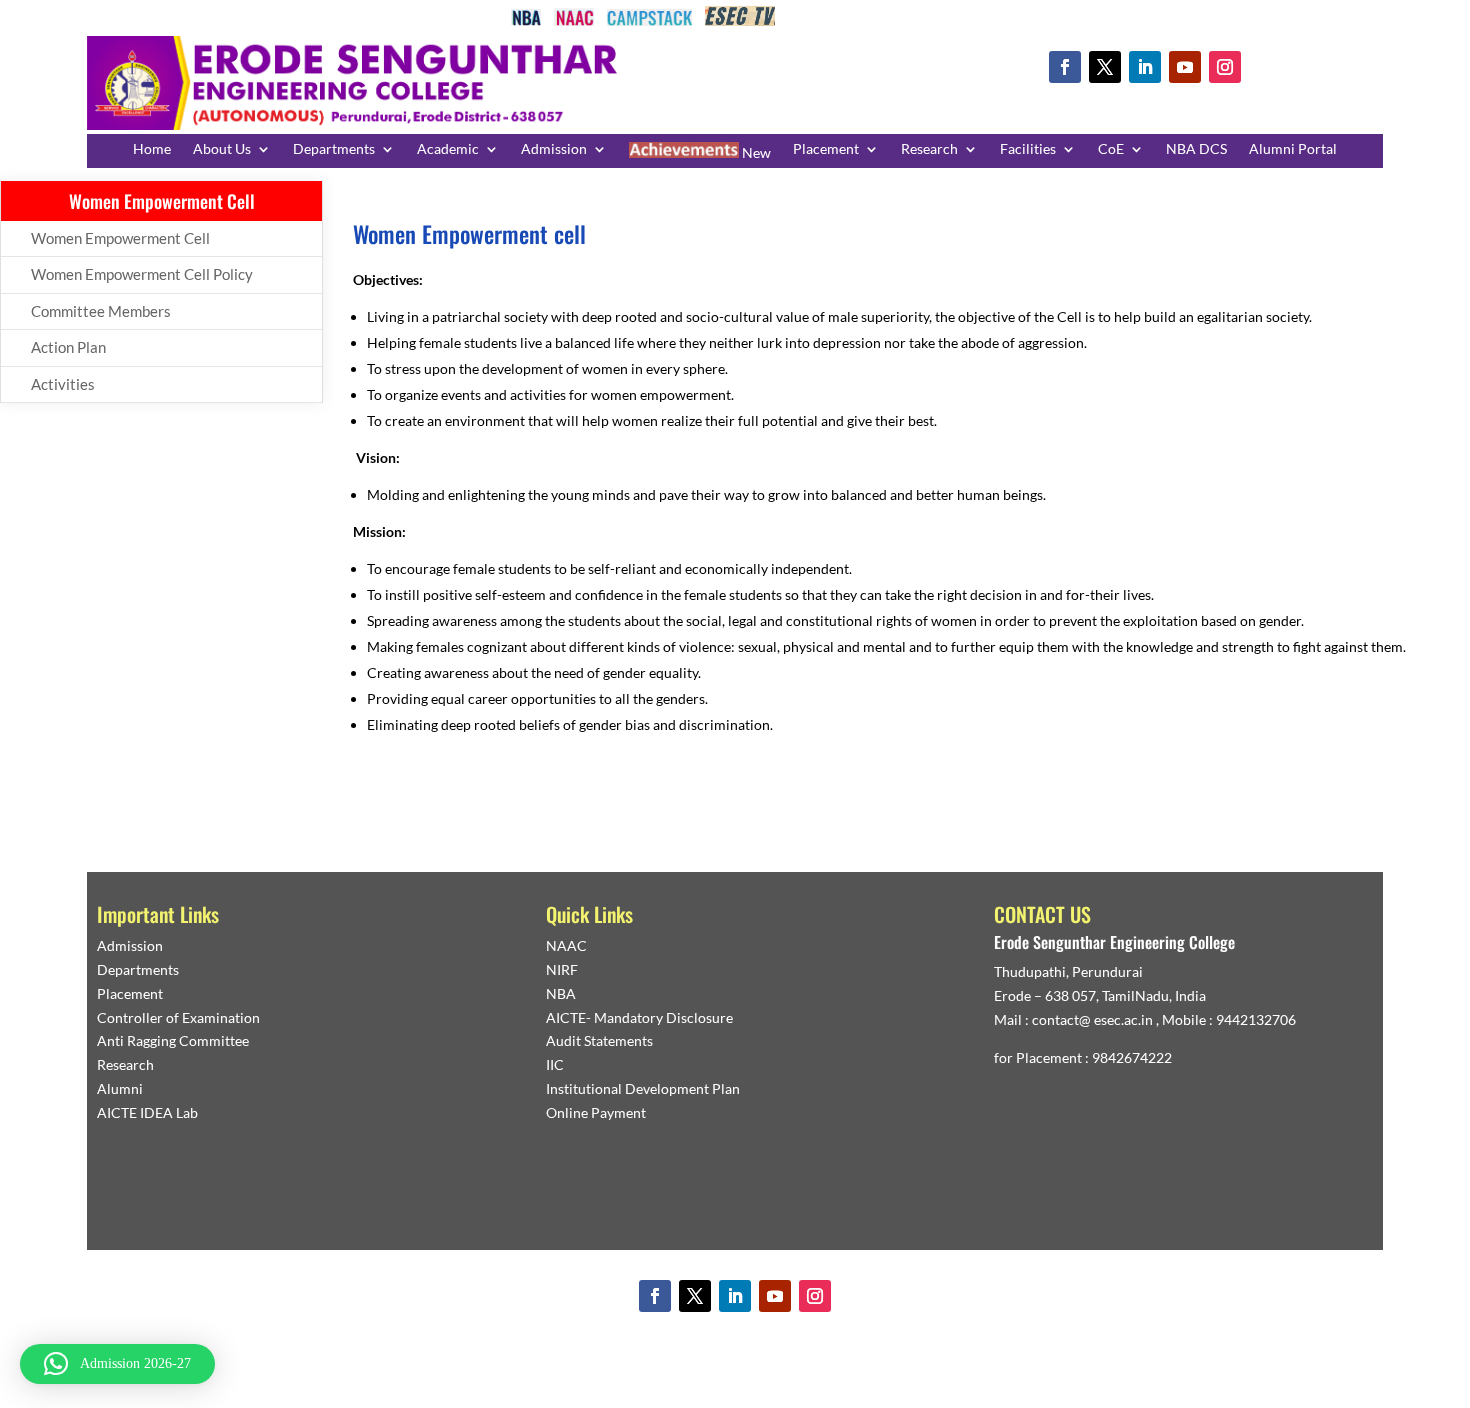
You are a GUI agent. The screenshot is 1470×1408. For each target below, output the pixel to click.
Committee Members (101, 311)
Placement (826, 149)
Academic (448, 149)
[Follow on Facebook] (1065, 67)
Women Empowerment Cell (120, 238)
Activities (63, 384)
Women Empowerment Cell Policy (142, 274)
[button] (117, 1364)
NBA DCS (1196, 149)
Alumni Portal (1293, 149)
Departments (334, 149)
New (755, 152)
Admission (554, 149)
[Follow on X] (1105, 67)
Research (929, 149)
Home (152, 149)
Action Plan (68, 347)
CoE (1111, 149)
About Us (222, 149)
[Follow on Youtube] (1185, 67)
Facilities (1028, 149)
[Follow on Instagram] (1225, 67)
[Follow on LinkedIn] (1145, 67)
